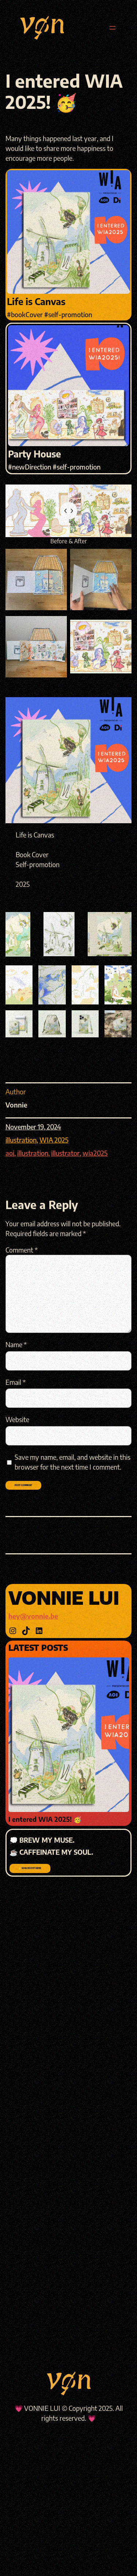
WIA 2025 (54, 1140)
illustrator (65, 1153)
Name (16, 1344)
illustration (21, 1140)
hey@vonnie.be (33, 1616)
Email (16, 1382)
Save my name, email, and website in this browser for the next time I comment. (73, 1462)
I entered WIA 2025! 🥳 (45, 1819)
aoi (10, 1153)
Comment (22, 1250)
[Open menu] (113, 28)
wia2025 (95, 1153)
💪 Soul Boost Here (30, 1868)
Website (17, 1419)
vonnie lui (64, 1597)
